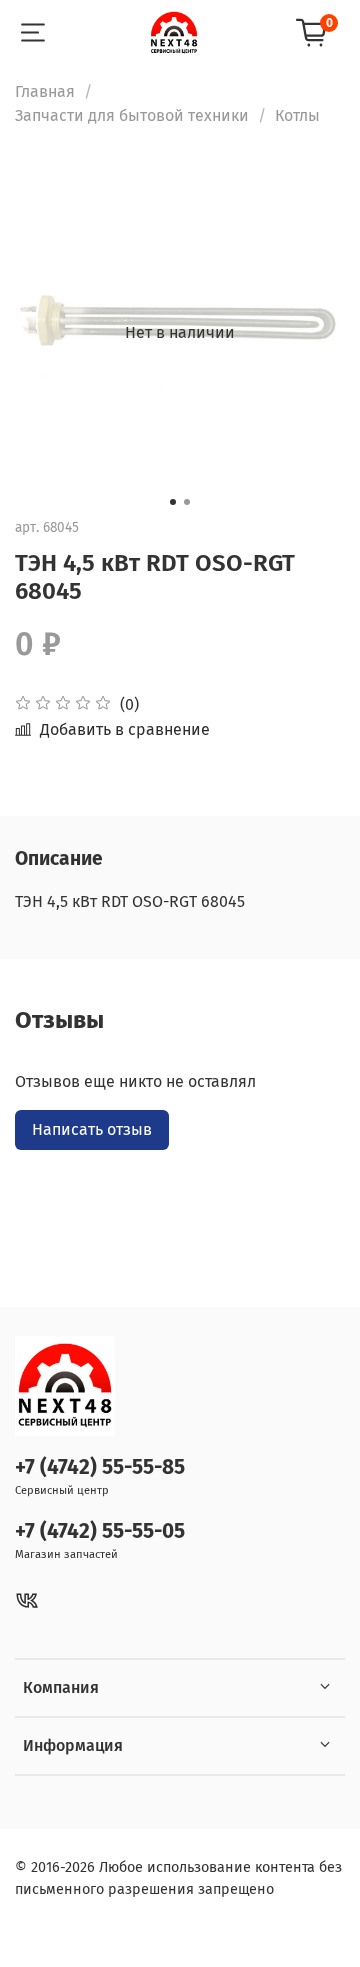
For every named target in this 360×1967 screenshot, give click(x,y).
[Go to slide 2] (187, 502)
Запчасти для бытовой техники (132, 115)
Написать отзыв (92, 1129)
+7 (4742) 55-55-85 (100, 1467)
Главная (45, 91)
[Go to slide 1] (173, 502)
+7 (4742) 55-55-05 (100, 1531)
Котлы (297, 115)
